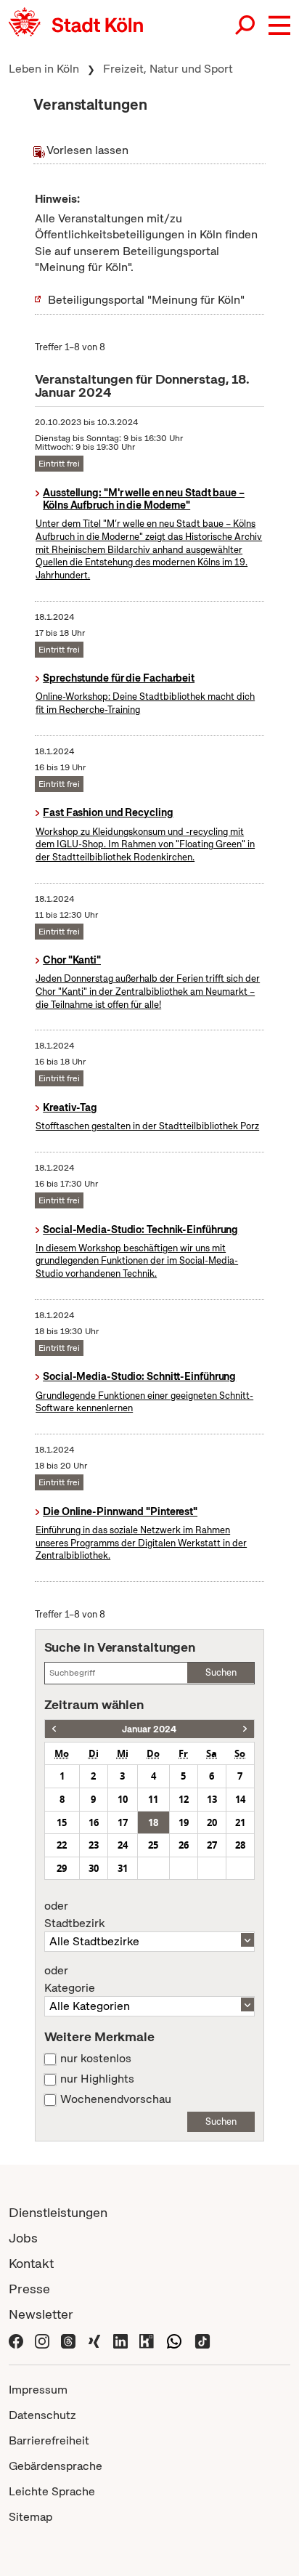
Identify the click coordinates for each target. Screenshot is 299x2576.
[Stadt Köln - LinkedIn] (120, 2340)
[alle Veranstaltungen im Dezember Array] (54, 1729)
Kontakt (31, 2263)
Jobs (23, 2238)
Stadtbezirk (74, 1915)
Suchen (221, 1672)
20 (212, 1822)
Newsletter (41, 2314)
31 (123, 1868)
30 (94, 1868)
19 (184, 1822)
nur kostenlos (96, 2059)
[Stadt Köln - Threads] (68, 2340)
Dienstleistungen (58, 2212)
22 (62, 1845)
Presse (29, 2289)
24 (123, 1845)
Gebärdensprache (56, 2466)
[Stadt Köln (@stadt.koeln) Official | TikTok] (202, 2340)
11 (153, 1799)
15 (62, 1822)
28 (240, 1845)
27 (212, 1845)
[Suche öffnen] (246, 25)
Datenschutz (42, 2415)
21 (240, 1822)
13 (212, 1799)
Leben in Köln (44, 69)
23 (94, 1845)
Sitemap (30, 2517)
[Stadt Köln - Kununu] (147, 2340)
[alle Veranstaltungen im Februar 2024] (245, 1729)
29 (62, 1868)
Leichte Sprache (52, 2491)
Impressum (38, 2390)
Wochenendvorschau (116, 2099)
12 (184, 1799)
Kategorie (70, 1979)
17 (123, 1822)
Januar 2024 (149, 1729)
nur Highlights (97, 2079)
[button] (279, 25)
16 (94, 1822)
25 (153, 1845)
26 (184, 1845)
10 (123, 1799)
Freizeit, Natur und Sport (168, 69)
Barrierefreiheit (49, 2440)
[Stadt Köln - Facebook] (16, 2340)
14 (240, 1799)
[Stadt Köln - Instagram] (42, 2340)
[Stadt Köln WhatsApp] (174, 2340)
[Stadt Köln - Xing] (94, 2340)
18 (153, 1822)
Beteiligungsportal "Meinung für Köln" (146, 300)
